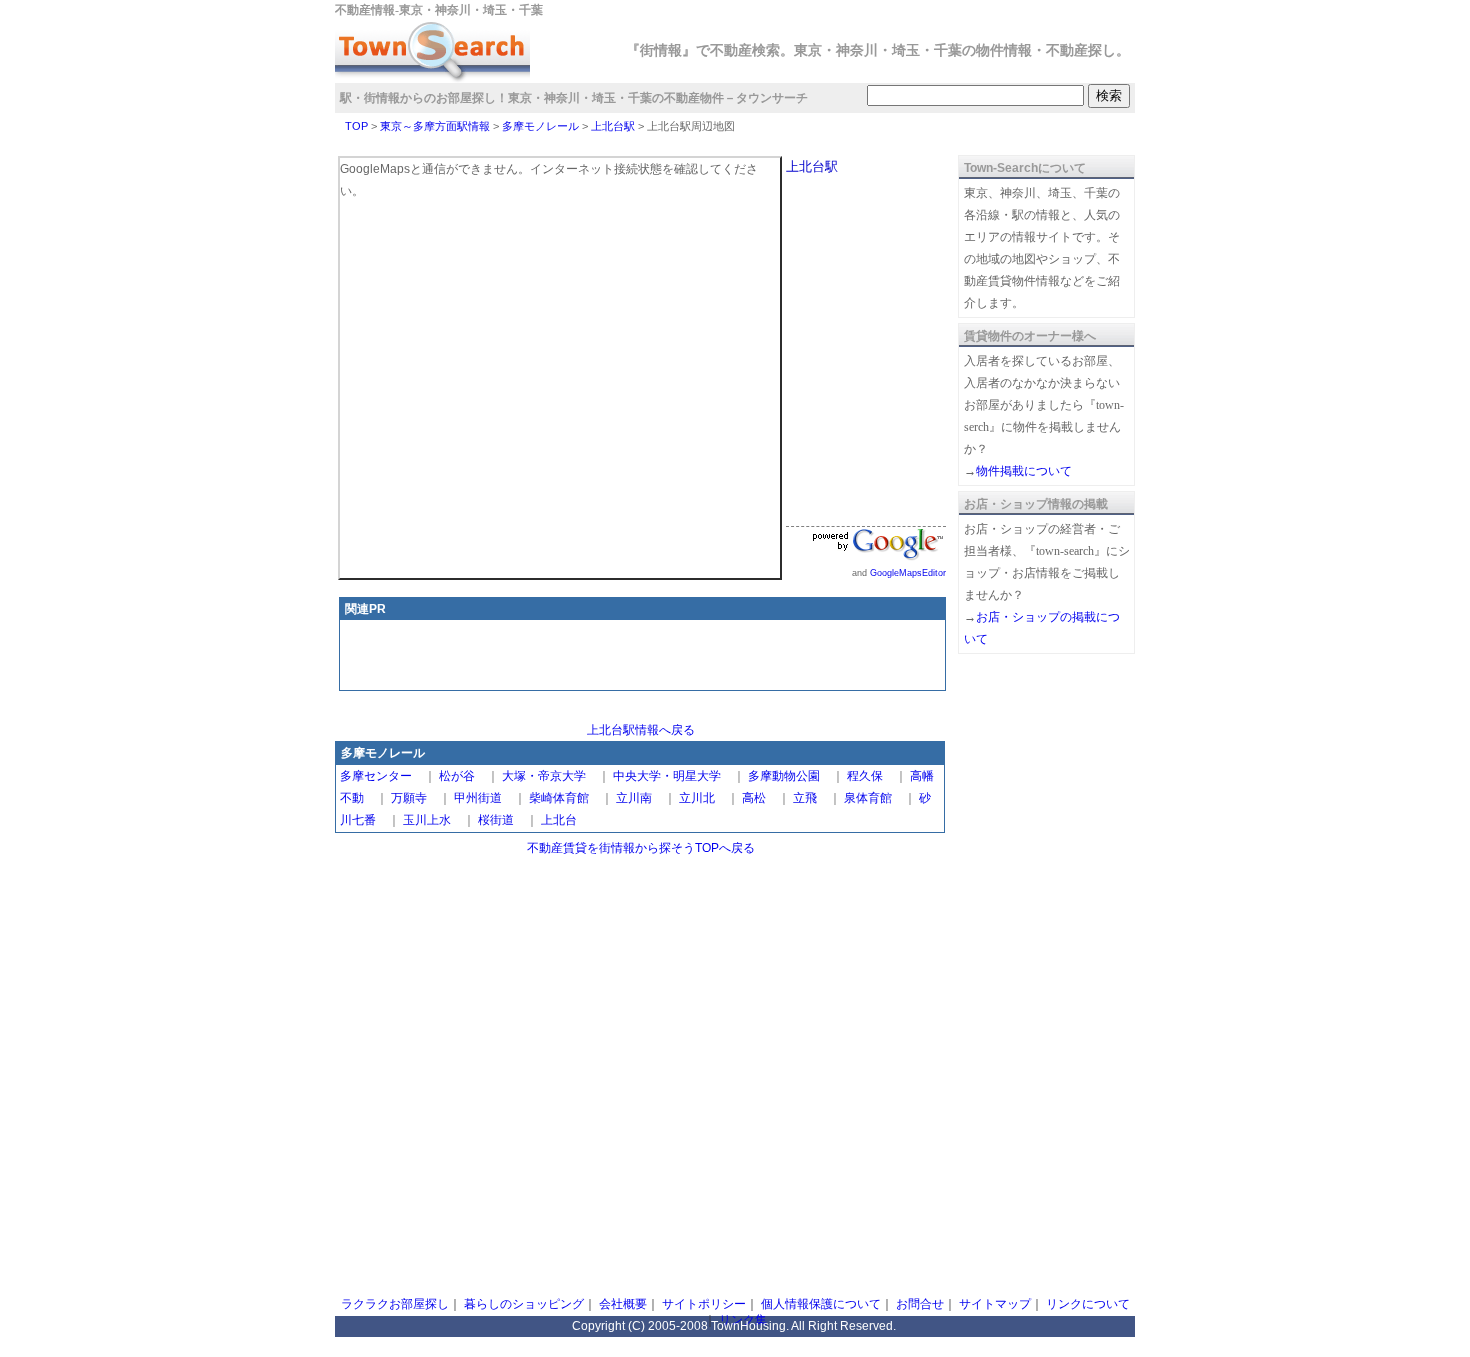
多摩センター (376, 776)
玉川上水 (427, 820)
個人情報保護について (821, 1304)
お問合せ (920, 1304)
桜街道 (496, 820)
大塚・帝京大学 (544, 776)
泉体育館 (868, 798)
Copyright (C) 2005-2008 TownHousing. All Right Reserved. (734, 1326)
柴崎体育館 (559, 798)
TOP (356, 126)
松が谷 (457, 776)
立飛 (805, 798)
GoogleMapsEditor (908, 573)
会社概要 (623, 1304)
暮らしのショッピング (524, 1304)
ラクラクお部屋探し (395, 1304)
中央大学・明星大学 (667, 776)
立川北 (697, 798)
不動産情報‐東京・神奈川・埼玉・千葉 (439, 10)
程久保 (865, 776)
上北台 (559, 820)
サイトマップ (995, 1304)
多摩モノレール (540, 126)
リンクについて (1088, 1304)
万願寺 (409, 798)
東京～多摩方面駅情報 (435, 126)
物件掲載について (1024, 471)
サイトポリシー (704, 1304)
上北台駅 (613, 126)
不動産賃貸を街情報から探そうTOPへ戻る (641, 848)
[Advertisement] (643, 657)
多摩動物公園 (784, 776)
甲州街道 (478, 798)
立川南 (634, 798)
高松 (754, 798)
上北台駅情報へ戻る (641, 730)
